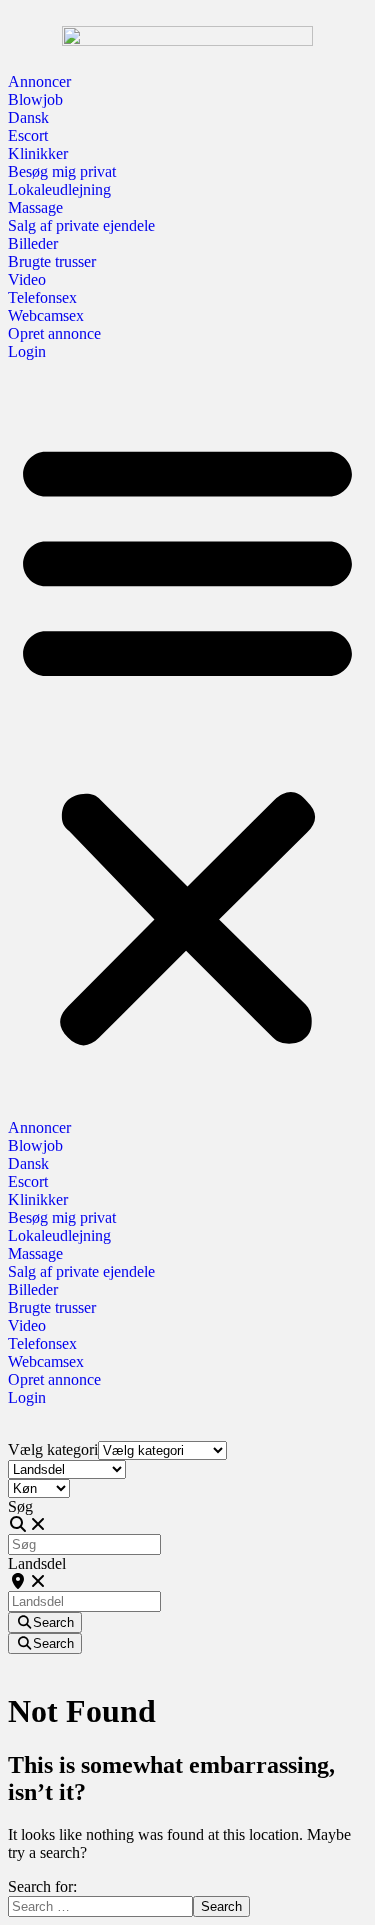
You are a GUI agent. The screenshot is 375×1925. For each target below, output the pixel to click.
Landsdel (37, 1563)
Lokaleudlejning (59, 189)
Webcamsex (46, 315)
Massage (35, 207)
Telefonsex (42, 297)
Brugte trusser (52, 261)
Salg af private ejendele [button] (81, 225)
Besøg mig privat (62, 171)
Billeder (33, 243)
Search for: (42, 1886)
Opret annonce (54, 333)
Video (27, 279)
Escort (28, 135)
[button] (187, 740)
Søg (20, 1506)
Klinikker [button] (38, 153)
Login (27, 351)
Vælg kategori (53, 1449)
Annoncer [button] (39, 81)
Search (221, 1906)
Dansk (28, 117)
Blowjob (35, 99)
